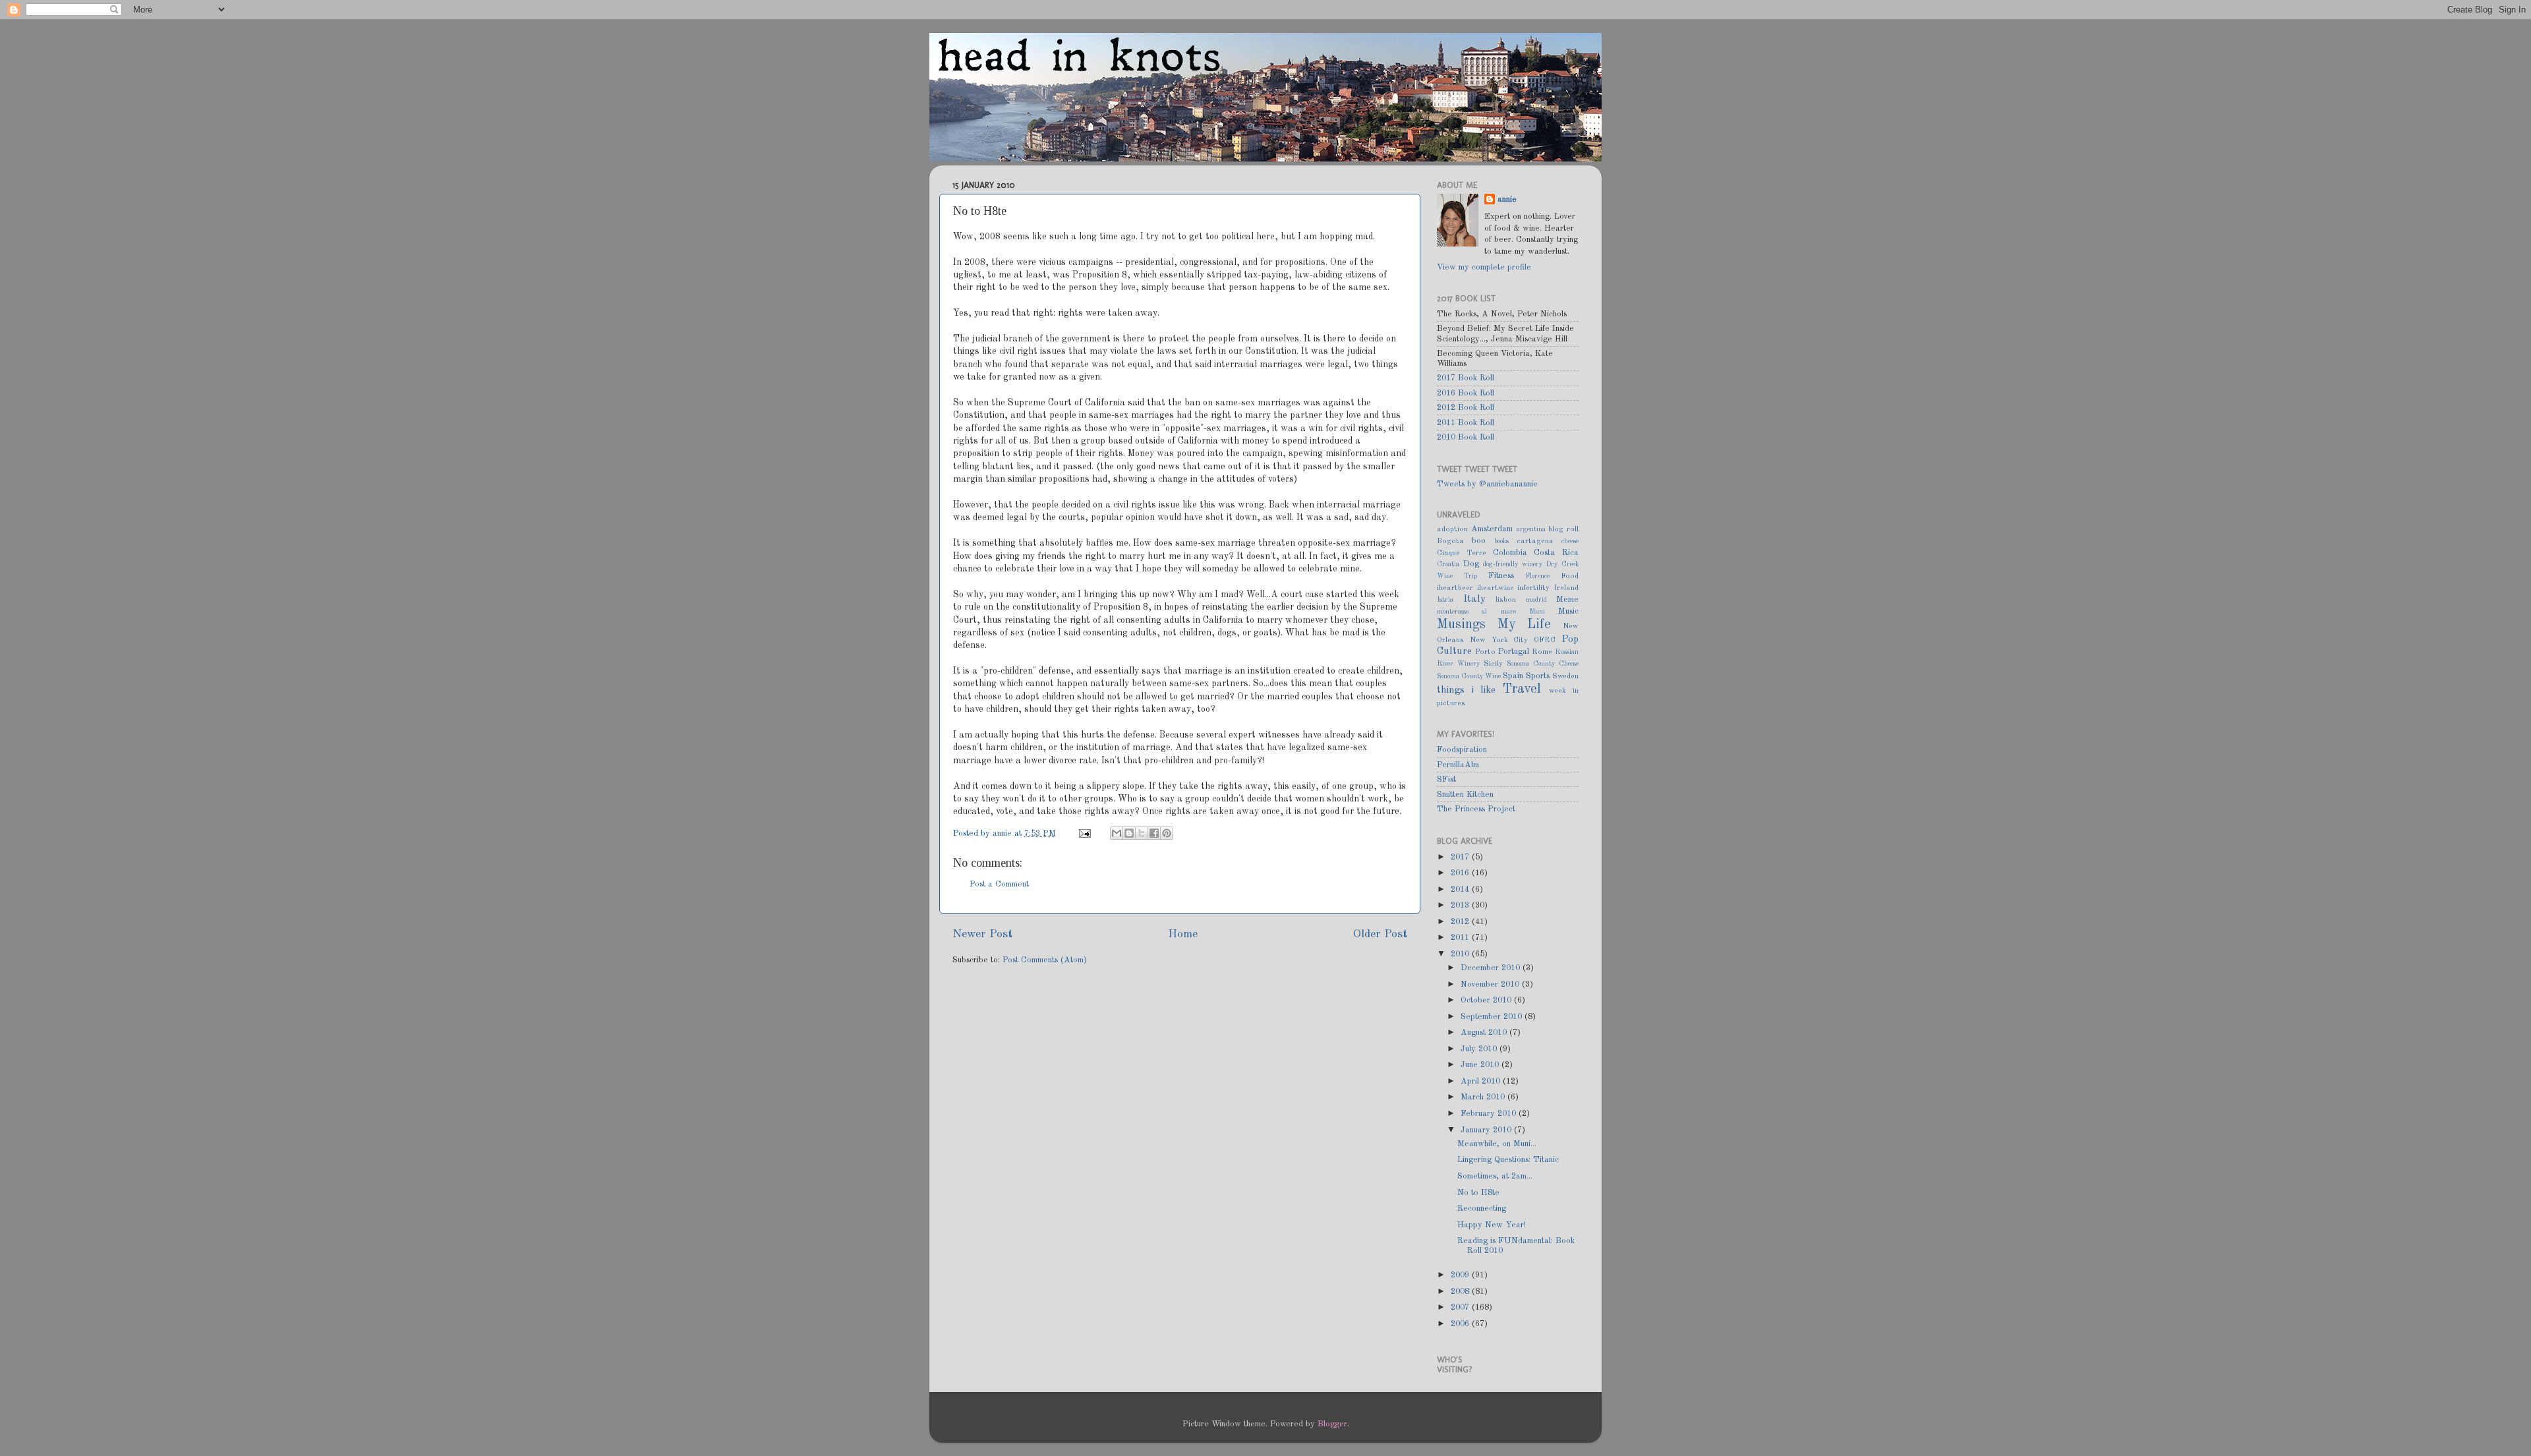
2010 (1461, 954)
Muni (1537, 612)
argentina (1531, 529)
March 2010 (1484, 1097)
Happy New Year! (1492, 1225)
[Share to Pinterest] (1167, 833)
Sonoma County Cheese (1543, 664)
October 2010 (1487, 1000)
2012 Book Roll (1466, 408)
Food (1570, 576)
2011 (1461, 938)
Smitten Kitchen (1465, 795)
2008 (1461, 1292)
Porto (1485, 652)
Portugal (1514, 652)
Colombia (1510, 553)
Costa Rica (1556, 553)
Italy (1474, 599)
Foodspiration (1462, 750)
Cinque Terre (1462, 553)
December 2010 (1492, 968)
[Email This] (1117, 833)
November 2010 (1491, 984)
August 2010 (1485, 1033)
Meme (1567, 599)
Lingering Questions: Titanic (1508, 1160)
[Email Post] (1084, 833)
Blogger (1332, 1424)
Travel (1522, 689)
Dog (1471, 564)
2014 (1461, 889)
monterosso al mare (1476, 612)
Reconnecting (1482, 1208)
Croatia (1448, 564)
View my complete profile (1484, 267)
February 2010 (1490, 1114)
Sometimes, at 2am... (1495, 1176)
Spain (1513, 676)
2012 (1461, 922)
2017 (1461, 857)
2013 (1461, 905)
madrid (1536, 600)
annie (1004, 833)
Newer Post (982, 934)
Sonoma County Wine (1469, 676)
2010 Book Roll (1466, 437)
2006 (1461, 1324)
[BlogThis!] (1129, 833)
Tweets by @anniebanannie (1487, 484)
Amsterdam (1492, 529)
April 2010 (1482, 1081)
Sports (1538, 676)
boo (1479, 541)
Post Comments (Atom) (1045, 960)
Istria (1445, 600)
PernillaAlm (1458, 765)
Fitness (1501, 576)
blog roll (1563, 529)
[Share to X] (1142, 833)
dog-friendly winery (1513, 564)
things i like (1466, 690)
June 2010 (1481, 1065)
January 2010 (1487, 1130)
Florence (1537, 576)
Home (1183, 934)
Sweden (1565, 676)
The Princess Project (1476, 809)
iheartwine (1496, 588)
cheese (1570, 541)
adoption (1452, 529)
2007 (1461, 1307)
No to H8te (1478, 1193)
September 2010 (1493, 1017)
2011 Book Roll (1466, 423)
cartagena (1535, 541)
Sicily (1493, 664)
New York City (1499, 640)
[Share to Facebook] (1154, 833)
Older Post (1380, 934)
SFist (1446, 779)
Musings (1461, 625)
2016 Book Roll (1466, 393)
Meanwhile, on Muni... (1497, 1144)
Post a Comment (999, 884)
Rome (1542, 652)
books (1501, 541)
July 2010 (1480, 1049)
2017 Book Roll (1466, 378)
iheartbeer (1455, 588)
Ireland (1566, 588)
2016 (1461, 873)
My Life (1525, 625)
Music (1568, 611)
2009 (1461, 1275)
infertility (1533, 588)
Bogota (1450, 541)
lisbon (1506, 600)
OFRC (1545, 640)
